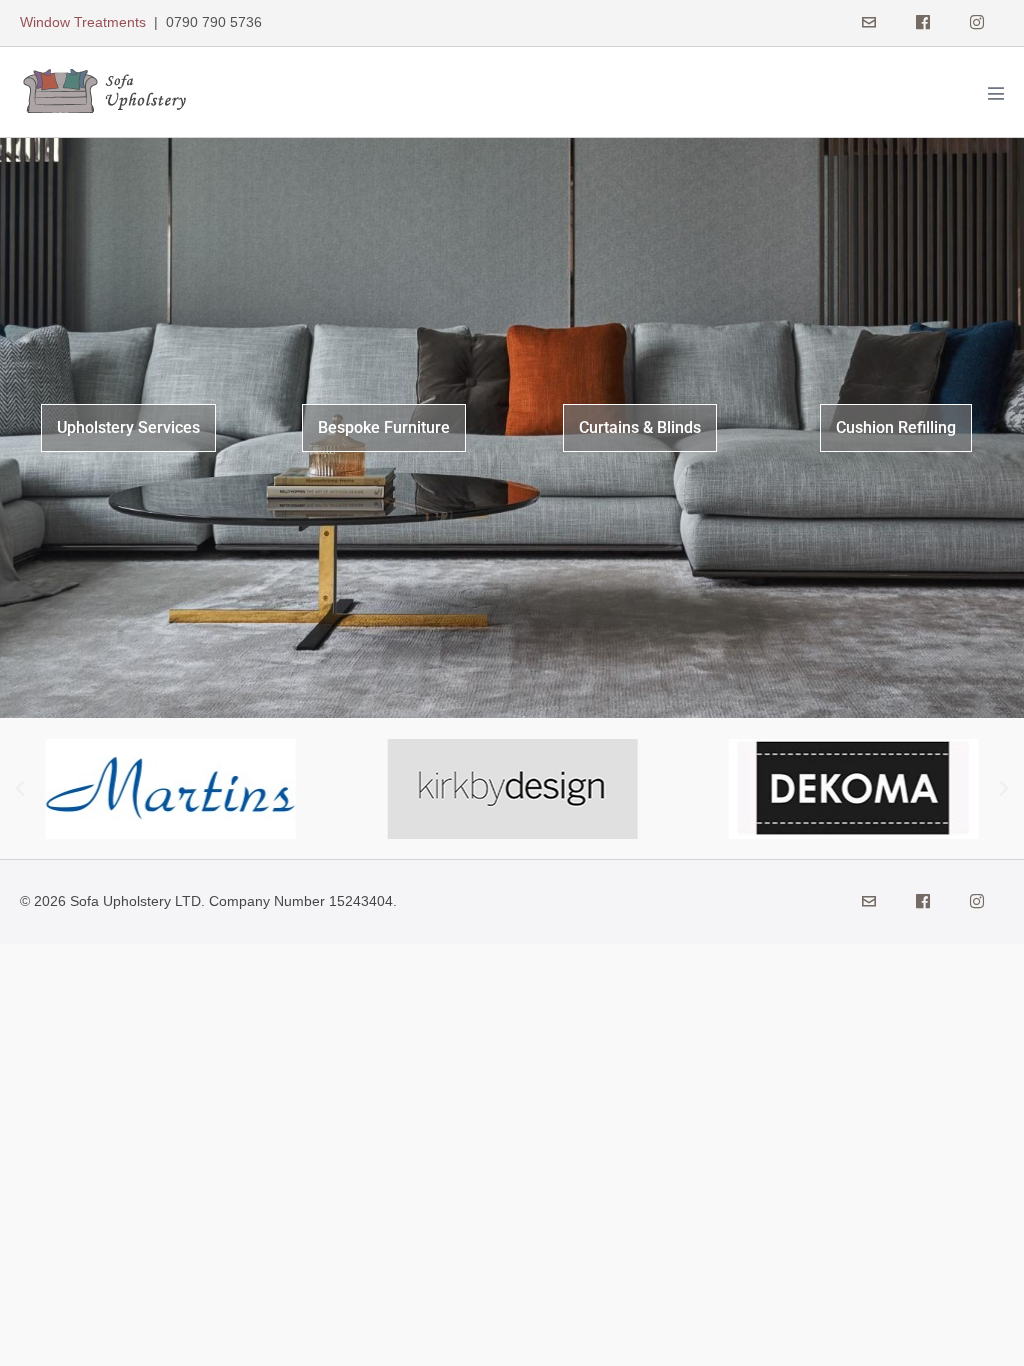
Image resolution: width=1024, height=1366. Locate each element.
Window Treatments (83, 22)
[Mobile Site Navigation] (996, 93)
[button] (20, 789)
